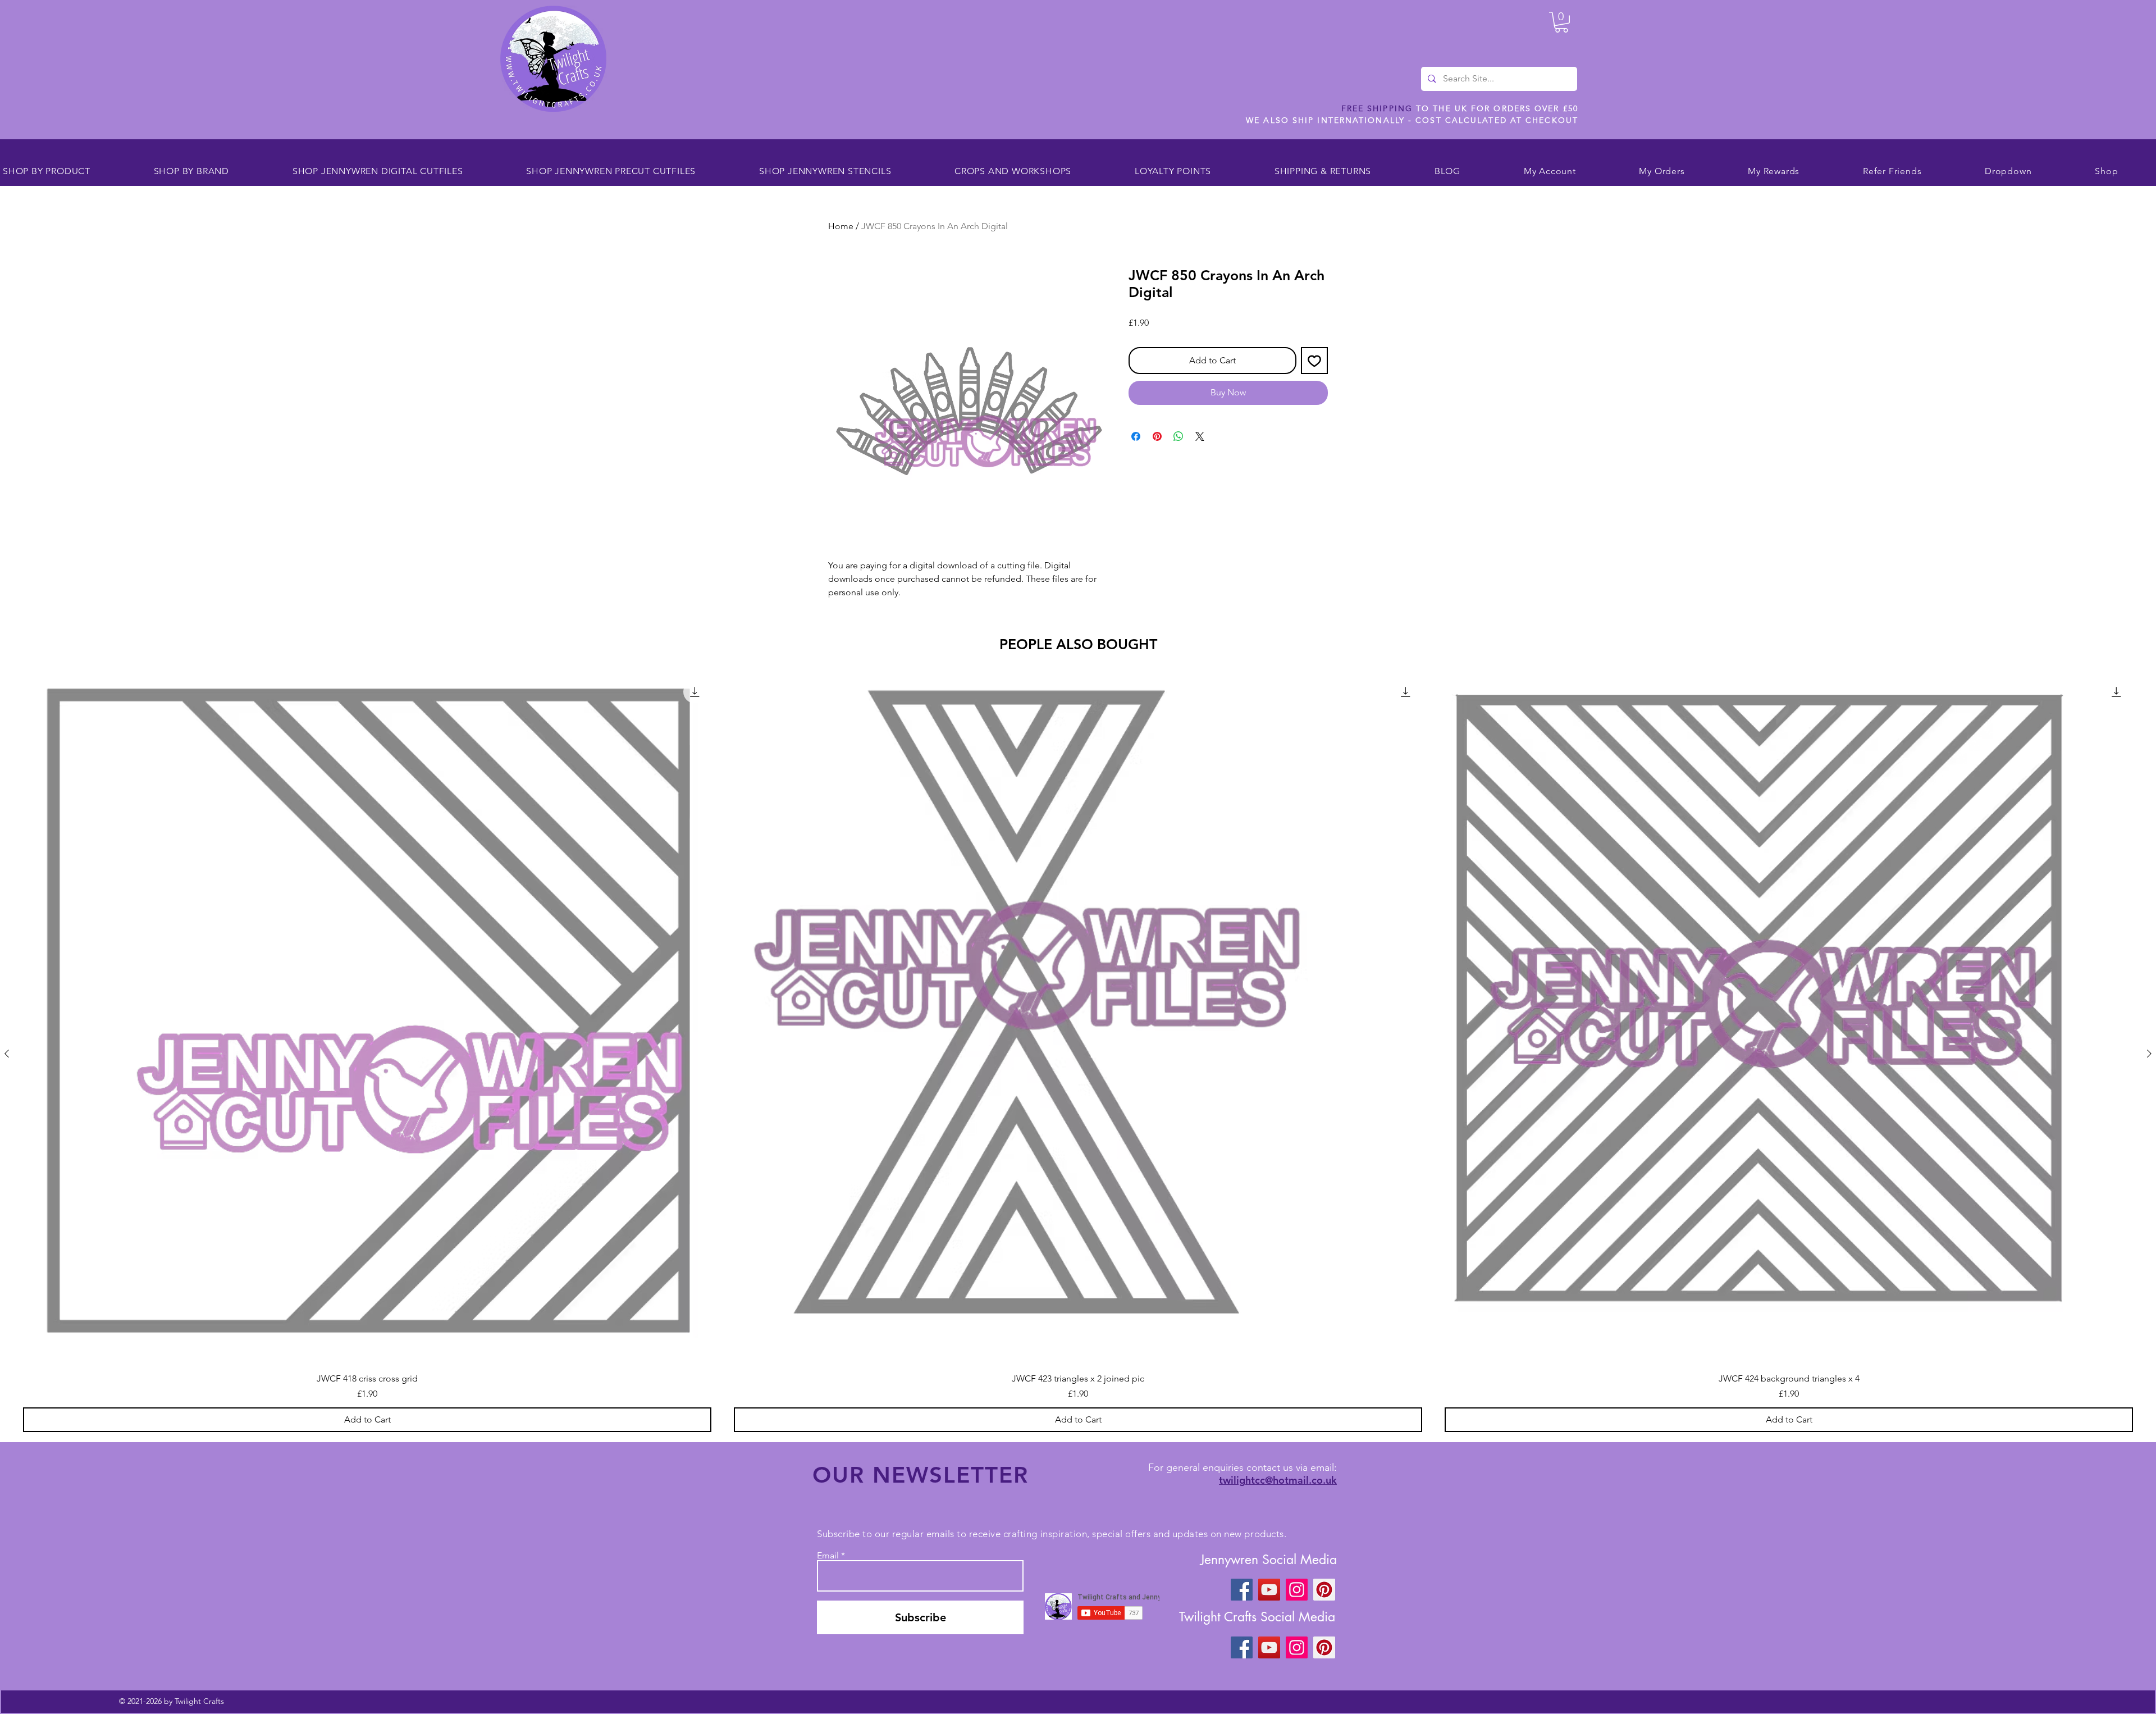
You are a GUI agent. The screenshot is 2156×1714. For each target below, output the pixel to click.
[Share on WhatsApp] (1179, 436)
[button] (1561, 22)
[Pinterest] (1324, 1590)
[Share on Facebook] (1136, 436)
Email (828, 1556)
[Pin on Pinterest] (1157, 436)
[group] (1078, 1054)
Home (841, 226)
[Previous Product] (7, 1054)
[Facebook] (1242, 1590)
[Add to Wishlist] (1314, 361)
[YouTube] (1269, 1590)
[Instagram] (1297, 1590)
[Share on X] (1200, 436)
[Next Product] (2149, 1054)
